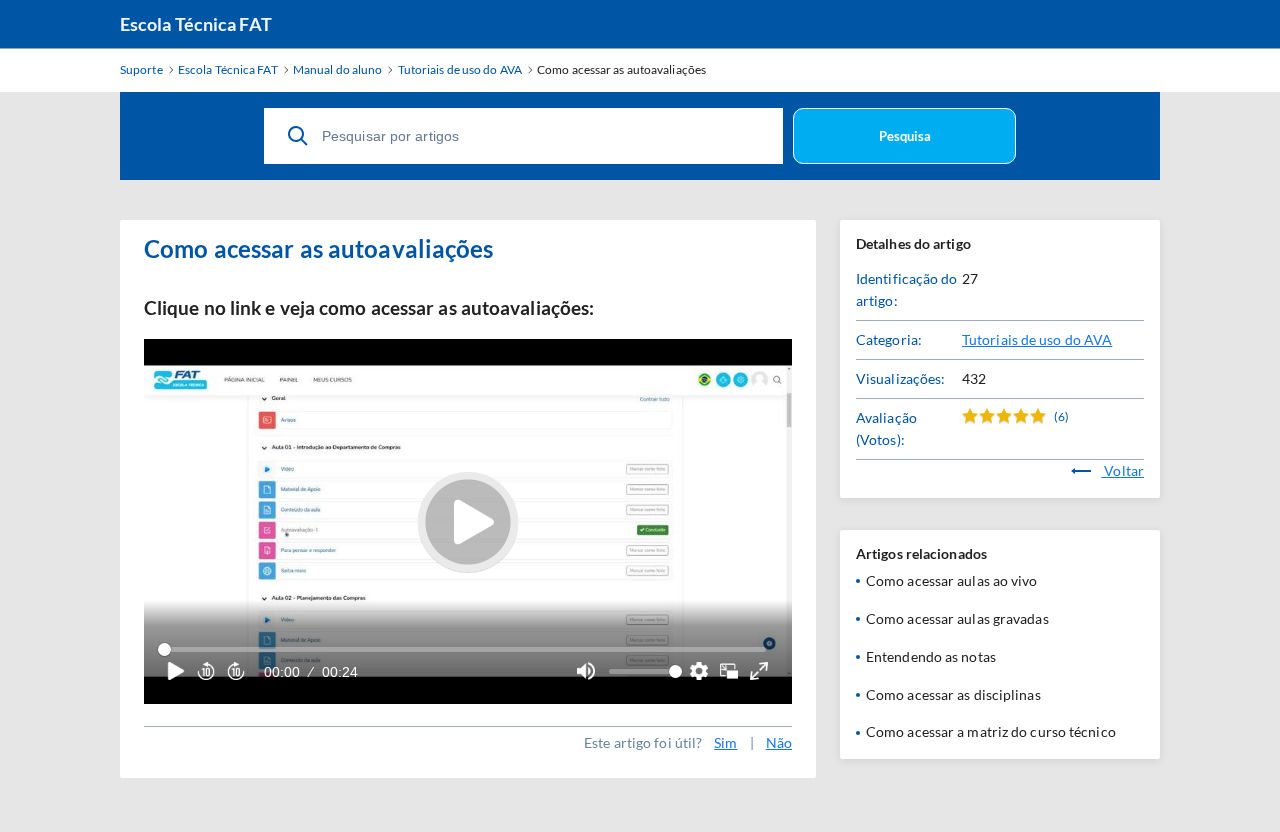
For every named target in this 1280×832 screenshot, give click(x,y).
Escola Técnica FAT (196, 24)
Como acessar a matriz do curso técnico (991, 731)
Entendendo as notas (931, 656)
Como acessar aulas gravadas (957, 618)
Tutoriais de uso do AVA (1037, 339)
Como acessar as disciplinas (953, 694)
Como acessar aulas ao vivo (952, 580)
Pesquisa (905, 136)
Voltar (1122, 470)
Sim (725, 742)
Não (779, 742)
